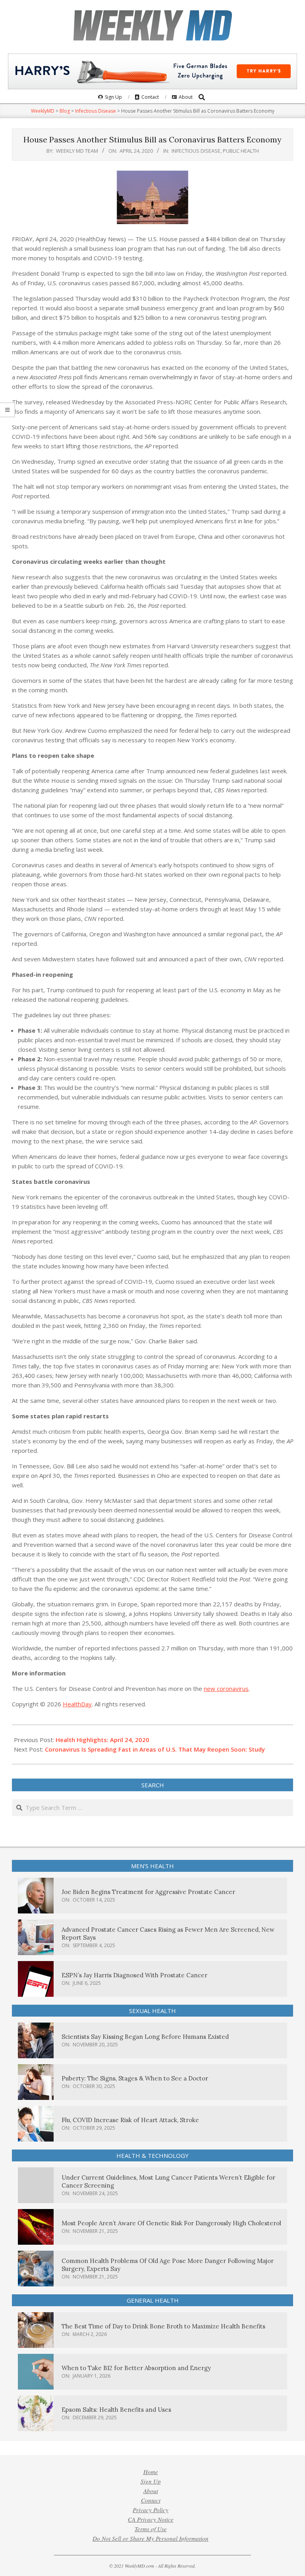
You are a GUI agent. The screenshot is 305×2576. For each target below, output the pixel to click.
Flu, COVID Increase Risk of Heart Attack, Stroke (130, 2120)
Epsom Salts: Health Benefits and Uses (116, 2410)
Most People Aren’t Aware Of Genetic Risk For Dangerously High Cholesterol (171, 2223)
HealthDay (77, 1704)
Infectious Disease (196, 151)
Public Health (241, 151)
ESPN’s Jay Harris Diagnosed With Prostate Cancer (134, 1975)
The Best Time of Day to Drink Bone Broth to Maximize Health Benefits (163, 2326)
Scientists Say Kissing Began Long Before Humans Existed (145, 2037)
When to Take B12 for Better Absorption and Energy (136, 2368)
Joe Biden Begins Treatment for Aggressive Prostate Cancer (148, 1892)
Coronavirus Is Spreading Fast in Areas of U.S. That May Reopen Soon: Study (155, 1749)
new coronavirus (226, 1689)
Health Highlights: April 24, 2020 (102, 1740)
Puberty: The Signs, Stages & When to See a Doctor (135, 2078)
